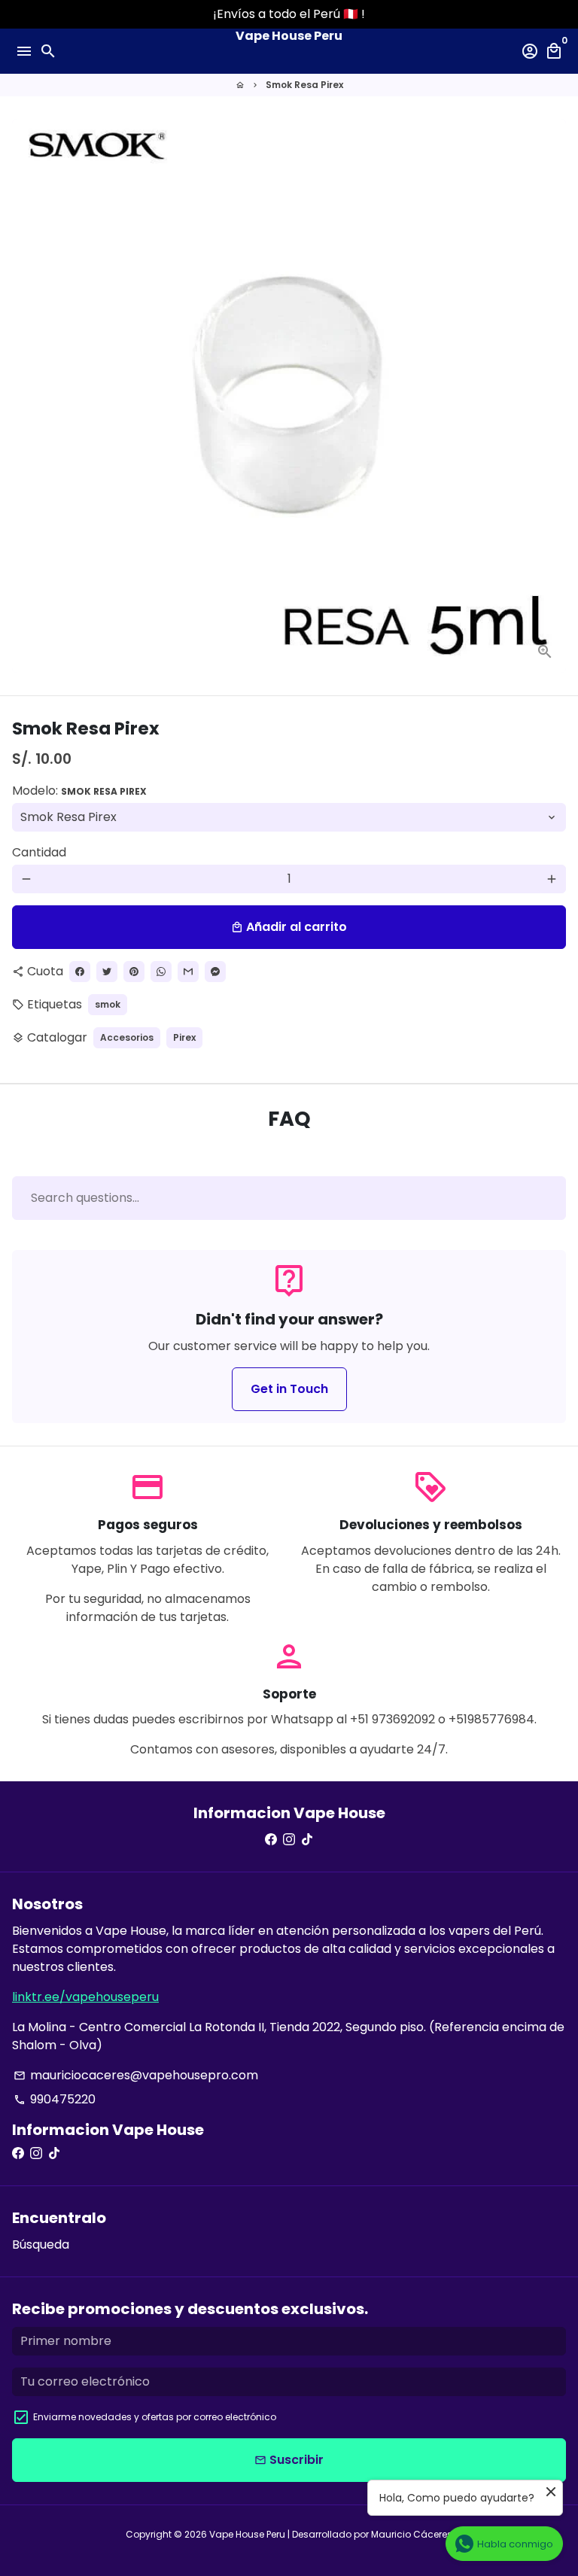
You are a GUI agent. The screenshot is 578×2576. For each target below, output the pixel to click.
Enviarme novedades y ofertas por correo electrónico (155, 2417)
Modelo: (79, 791)
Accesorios (127, 1037)
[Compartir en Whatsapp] (161, 972)
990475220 (55, 2099)
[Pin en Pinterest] (134, 972)
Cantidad (39, 852)
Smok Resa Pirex (304, 85)
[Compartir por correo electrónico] (188, 972)
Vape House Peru (247, 2534)
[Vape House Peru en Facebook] (271, 1840)
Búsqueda (41, 2244)
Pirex (184, 1037)
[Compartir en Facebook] (80, 972)
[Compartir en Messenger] (215, 972)
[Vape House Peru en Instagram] (289, 1840)
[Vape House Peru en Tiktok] (307, 1840)
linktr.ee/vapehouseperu (85, 1997)
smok (108, 1004)
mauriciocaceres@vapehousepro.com (136, 2075)
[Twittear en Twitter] (107, 972)
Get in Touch (289, 1389)
